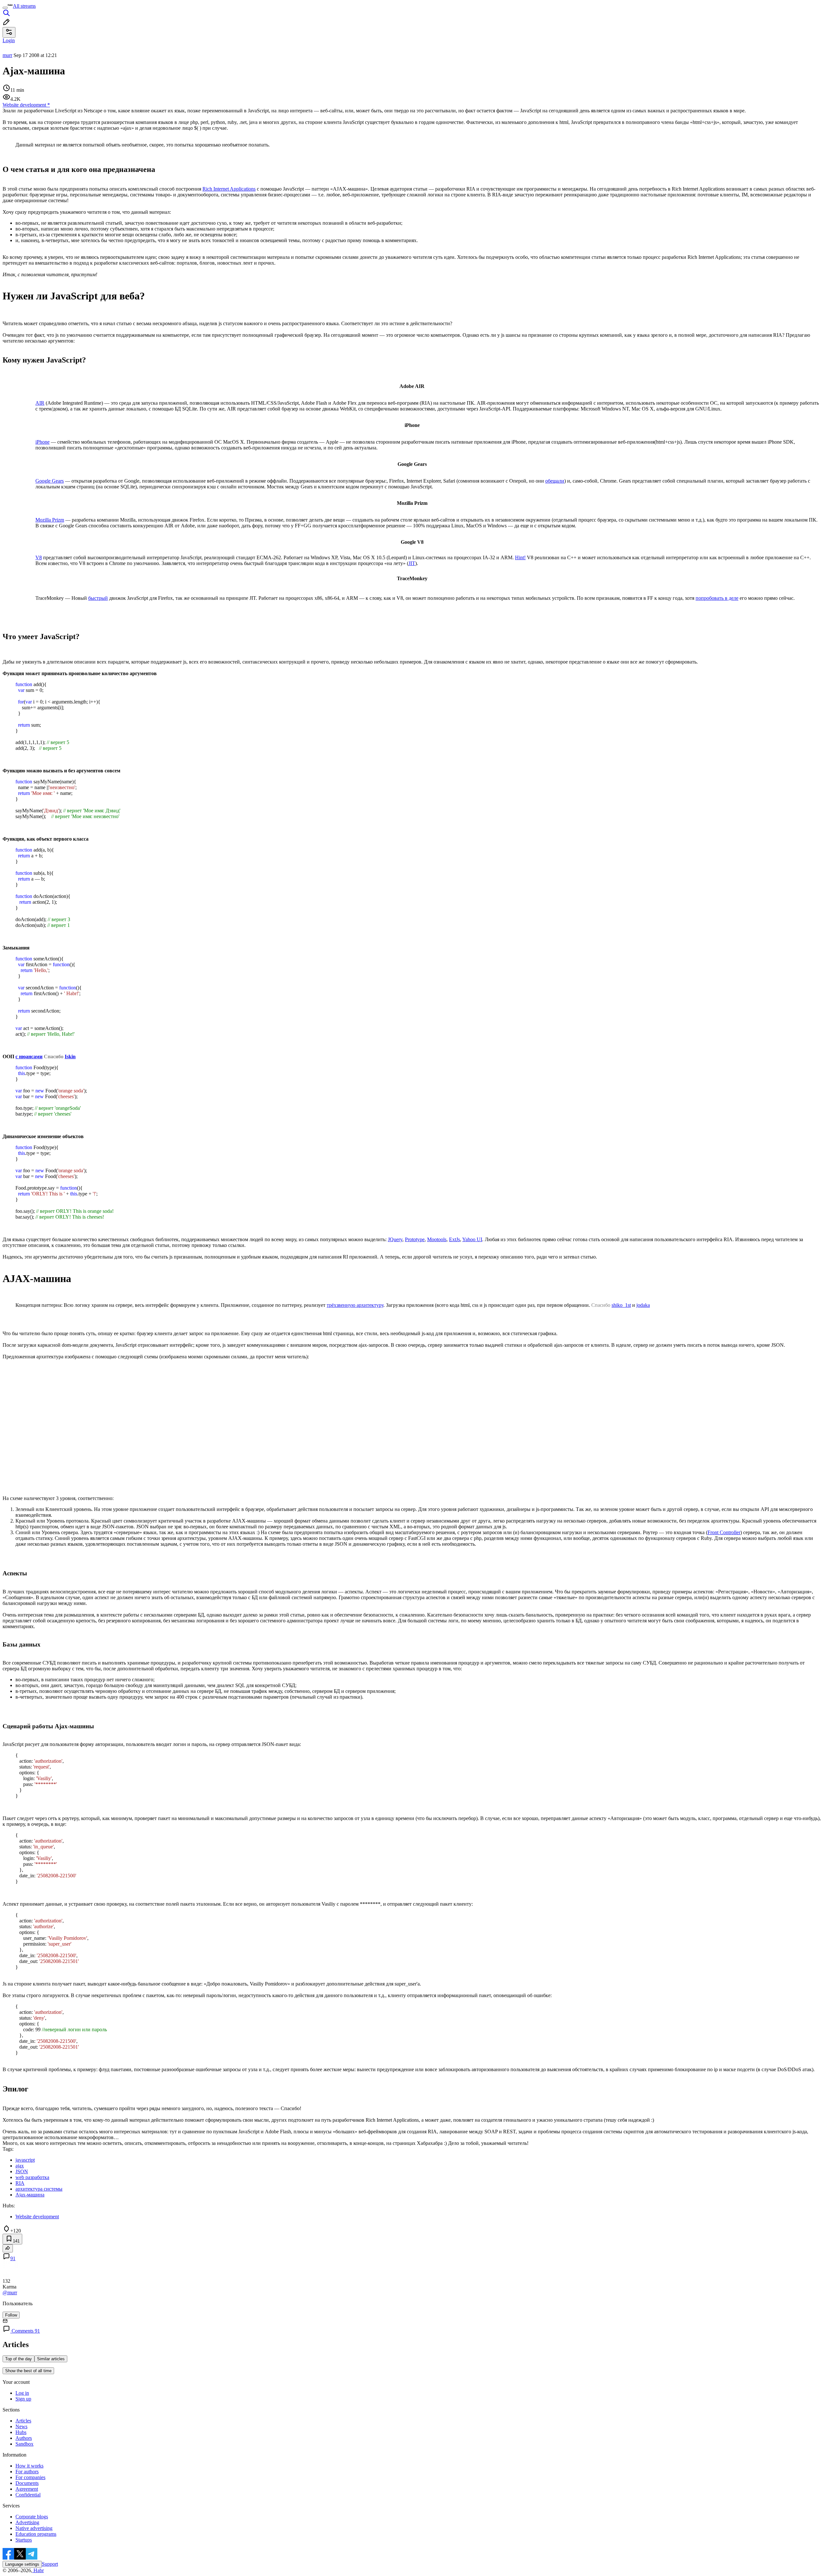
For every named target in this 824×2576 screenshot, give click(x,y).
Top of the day (19, 2359)
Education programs (36, 2534)
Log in (22, 2393)
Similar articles (51, 2359)
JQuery (395, 1239)
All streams (24, 6)
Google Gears (50, 481)
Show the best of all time (28, 2371)
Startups (24, 2540)
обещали (555, 481)
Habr (38, 2570)
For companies (30, 2477)
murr (7, 55)
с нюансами (29, 1057)
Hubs (21, 2432)
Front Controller (724, 1532)
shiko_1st (621, 1305)
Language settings (22, 2564)
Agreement (27, 2489)
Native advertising (34, 2528)
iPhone (42, 442)
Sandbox (24, 2444)
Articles (23, 2421)
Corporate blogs (32, 2517)
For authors (27, 2472)
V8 (39, 557)
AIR (40, 403)
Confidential (28, 2495)
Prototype (415, 1239)
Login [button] (9, 40)
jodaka (643, 1305)
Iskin (70, 1057)
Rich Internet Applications (229, 189)
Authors (24, 2438)
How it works (29, 2466)
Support (50, 2564)
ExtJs (454, 1239)
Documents (27, 2483)
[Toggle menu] (5, 8)
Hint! (520, 557)
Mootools (437, 1239)
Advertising (27, 2522)
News (21, 2426)
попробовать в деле (717, 598)
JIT (412, 563)
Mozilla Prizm (50, 520)
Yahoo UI (472, 1239)
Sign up (23, 2399)
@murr (10, 2293)
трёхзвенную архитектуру (355, 1305)
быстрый (98, 598)
